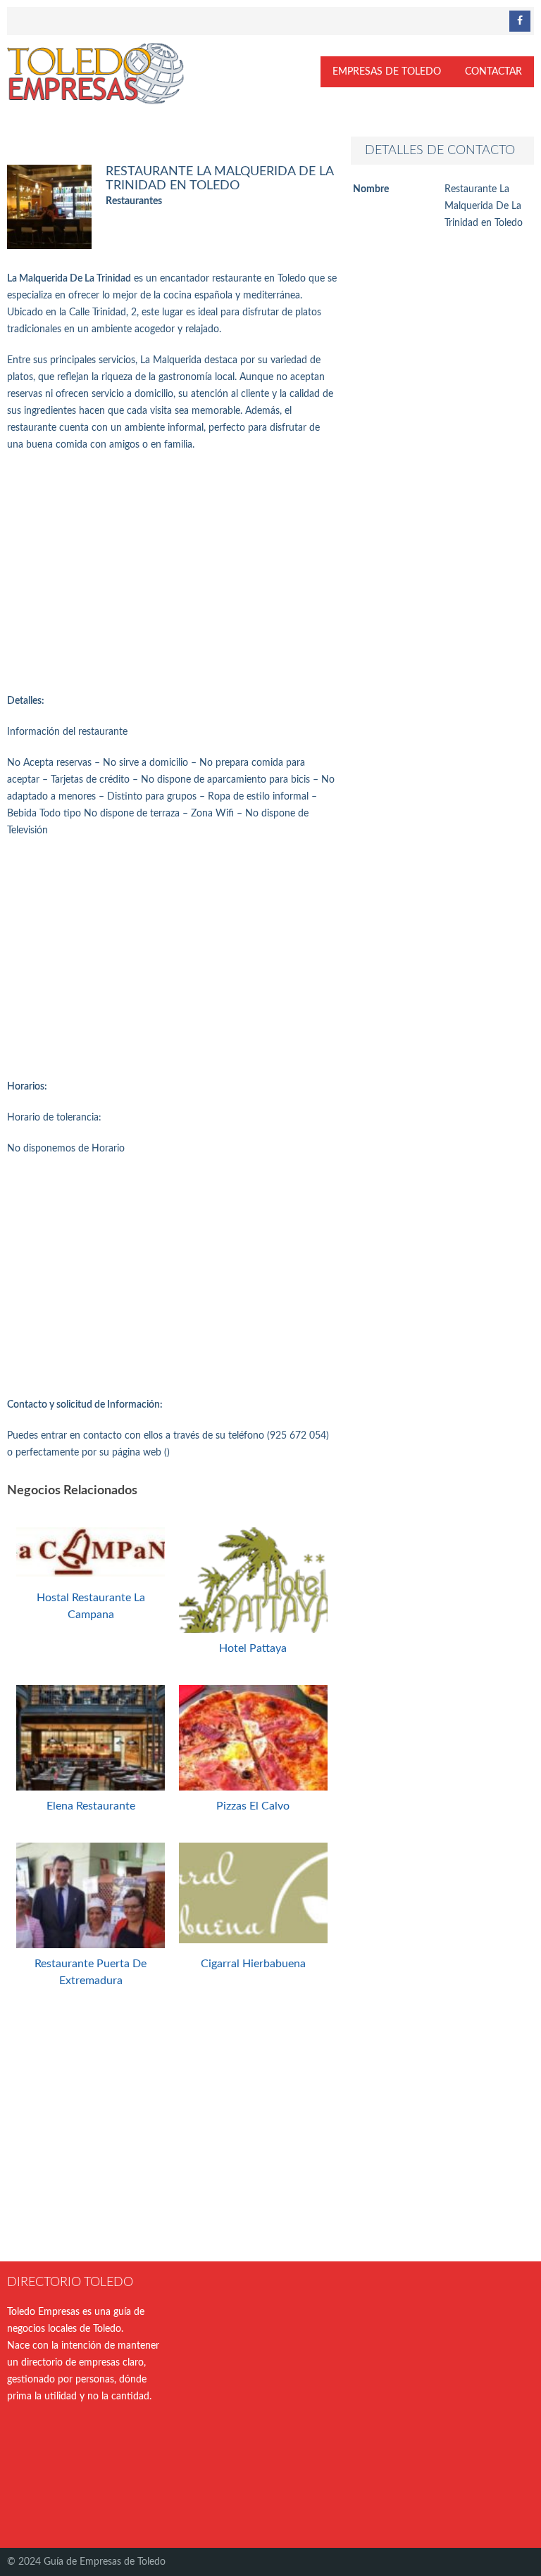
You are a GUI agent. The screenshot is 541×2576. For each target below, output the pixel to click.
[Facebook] (520, 21)
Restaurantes (134, 201)
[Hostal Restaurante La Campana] (91, 1574)
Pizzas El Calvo (253, 1806)
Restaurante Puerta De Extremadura (91, 1972)
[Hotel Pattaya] (253, 1632)
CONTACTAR (493, 72)
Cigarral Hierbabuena (253, 1964)
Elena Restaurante (91, 1806)
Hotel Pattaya (253, 1648)
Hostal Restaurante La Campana (91, 1606)
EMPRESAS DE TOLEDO (387, 72)
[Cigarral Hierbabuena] (253, 1940)
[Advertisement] (172, 573)
